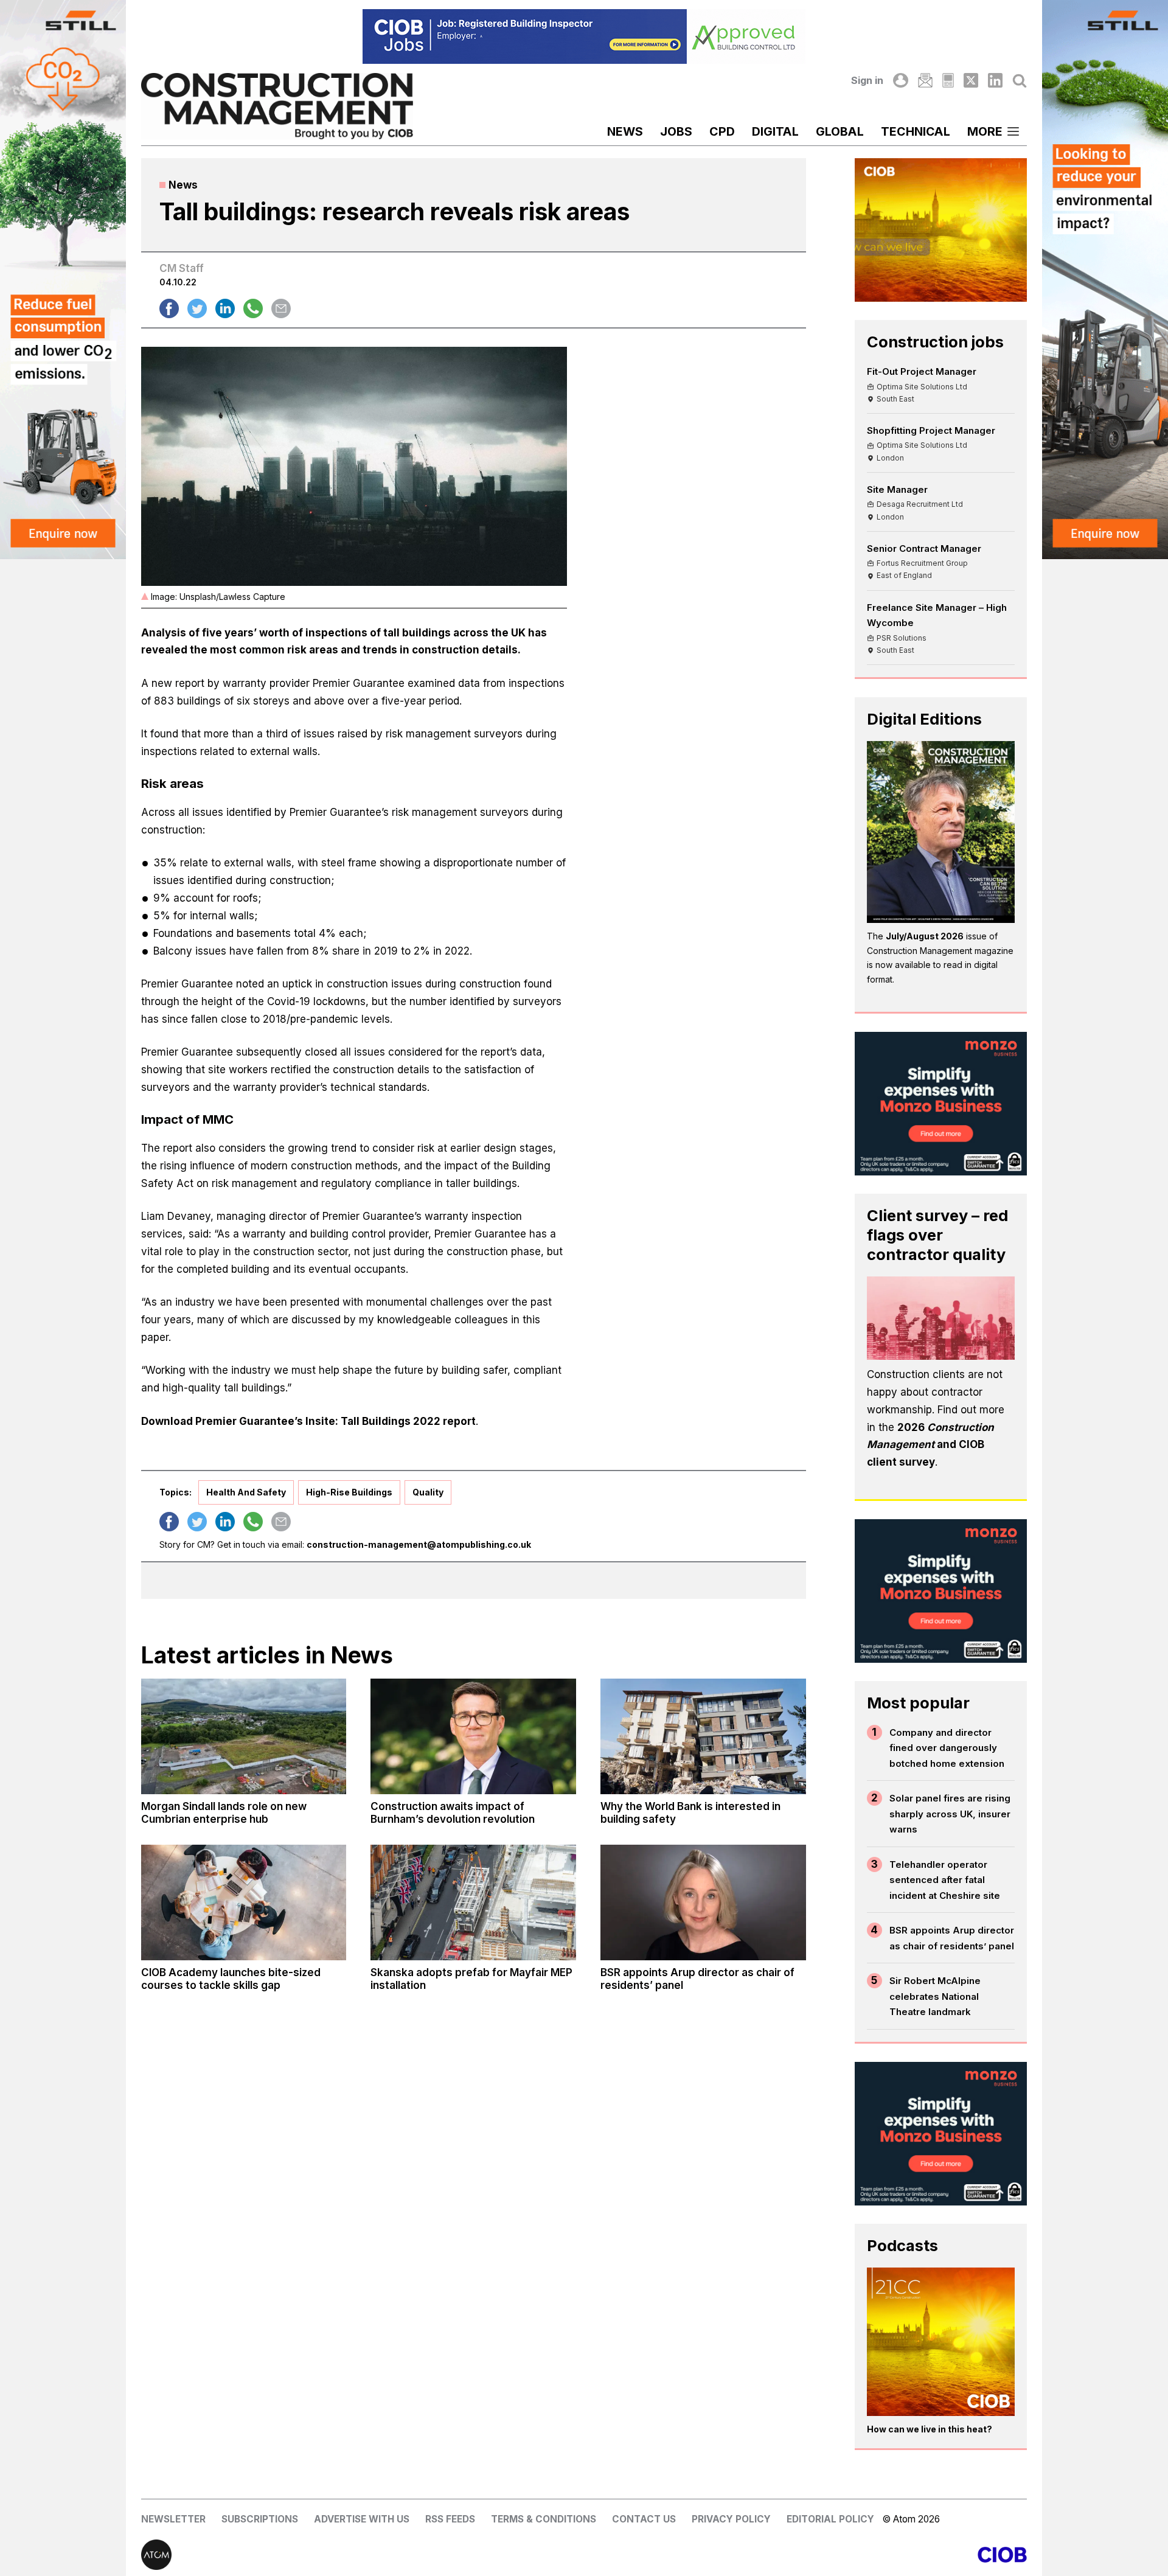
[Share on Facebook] (169, 308)
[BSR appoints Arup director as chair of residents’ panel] (703, 1902)
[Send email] (281, 308)
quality (428, 1492)
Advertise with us (362, 2519)
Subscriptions (260, 2519)
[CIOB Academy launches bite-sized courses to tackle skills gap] (244, 1902)
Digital (775, 131)
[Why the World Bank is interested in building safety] (703, 1736)
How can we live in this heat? (930, 2429)
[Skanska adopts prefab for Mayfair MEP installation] (473, 1902)
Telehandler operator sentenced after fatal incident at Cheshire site (945, 1880)
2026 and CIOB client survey (930, 1445)
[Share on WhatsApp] (253, 308)
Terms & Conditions (544, 2519)
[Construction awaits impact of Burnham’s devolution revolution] (473, 1736)
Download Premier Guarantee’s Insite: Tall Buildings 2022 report (308, 1421)
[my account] (900, 80)
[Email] (925, 80)
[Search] (1020, 80)
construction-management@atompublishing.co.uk (419, 1544)
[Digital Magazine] (948, 80)
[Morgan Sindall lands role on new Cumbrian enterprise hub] (244, 1736)
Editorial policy (830, 2519)
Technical (916, 131)
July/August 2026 (925, 936)
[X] (971, 80)
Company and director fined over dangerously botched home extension (947, 1748)
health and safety (246, 1492)
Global (840, 131)
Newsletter (173, 2519)
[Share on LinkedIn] (225, 308)
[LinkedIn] (995, 80)
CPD (722, 131)
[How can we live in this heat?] (941, 2342)
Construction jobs (935, 342)
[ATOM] (363, 2555)
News (625, 131)
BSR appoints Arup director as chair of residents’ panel (952, 1938)
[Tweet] (197, 308)
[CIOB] (805, 2555)
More (985, 131)
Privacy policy (731, 2519)
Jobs (676, 131)
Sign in (867, 80)
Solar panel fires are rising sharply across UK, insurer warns (950, 1814)
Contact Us (644, 2519)
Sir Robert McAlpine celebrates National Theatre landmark (935, 1996)
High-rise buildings (349, 1492)
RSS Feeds (450, 2519)
